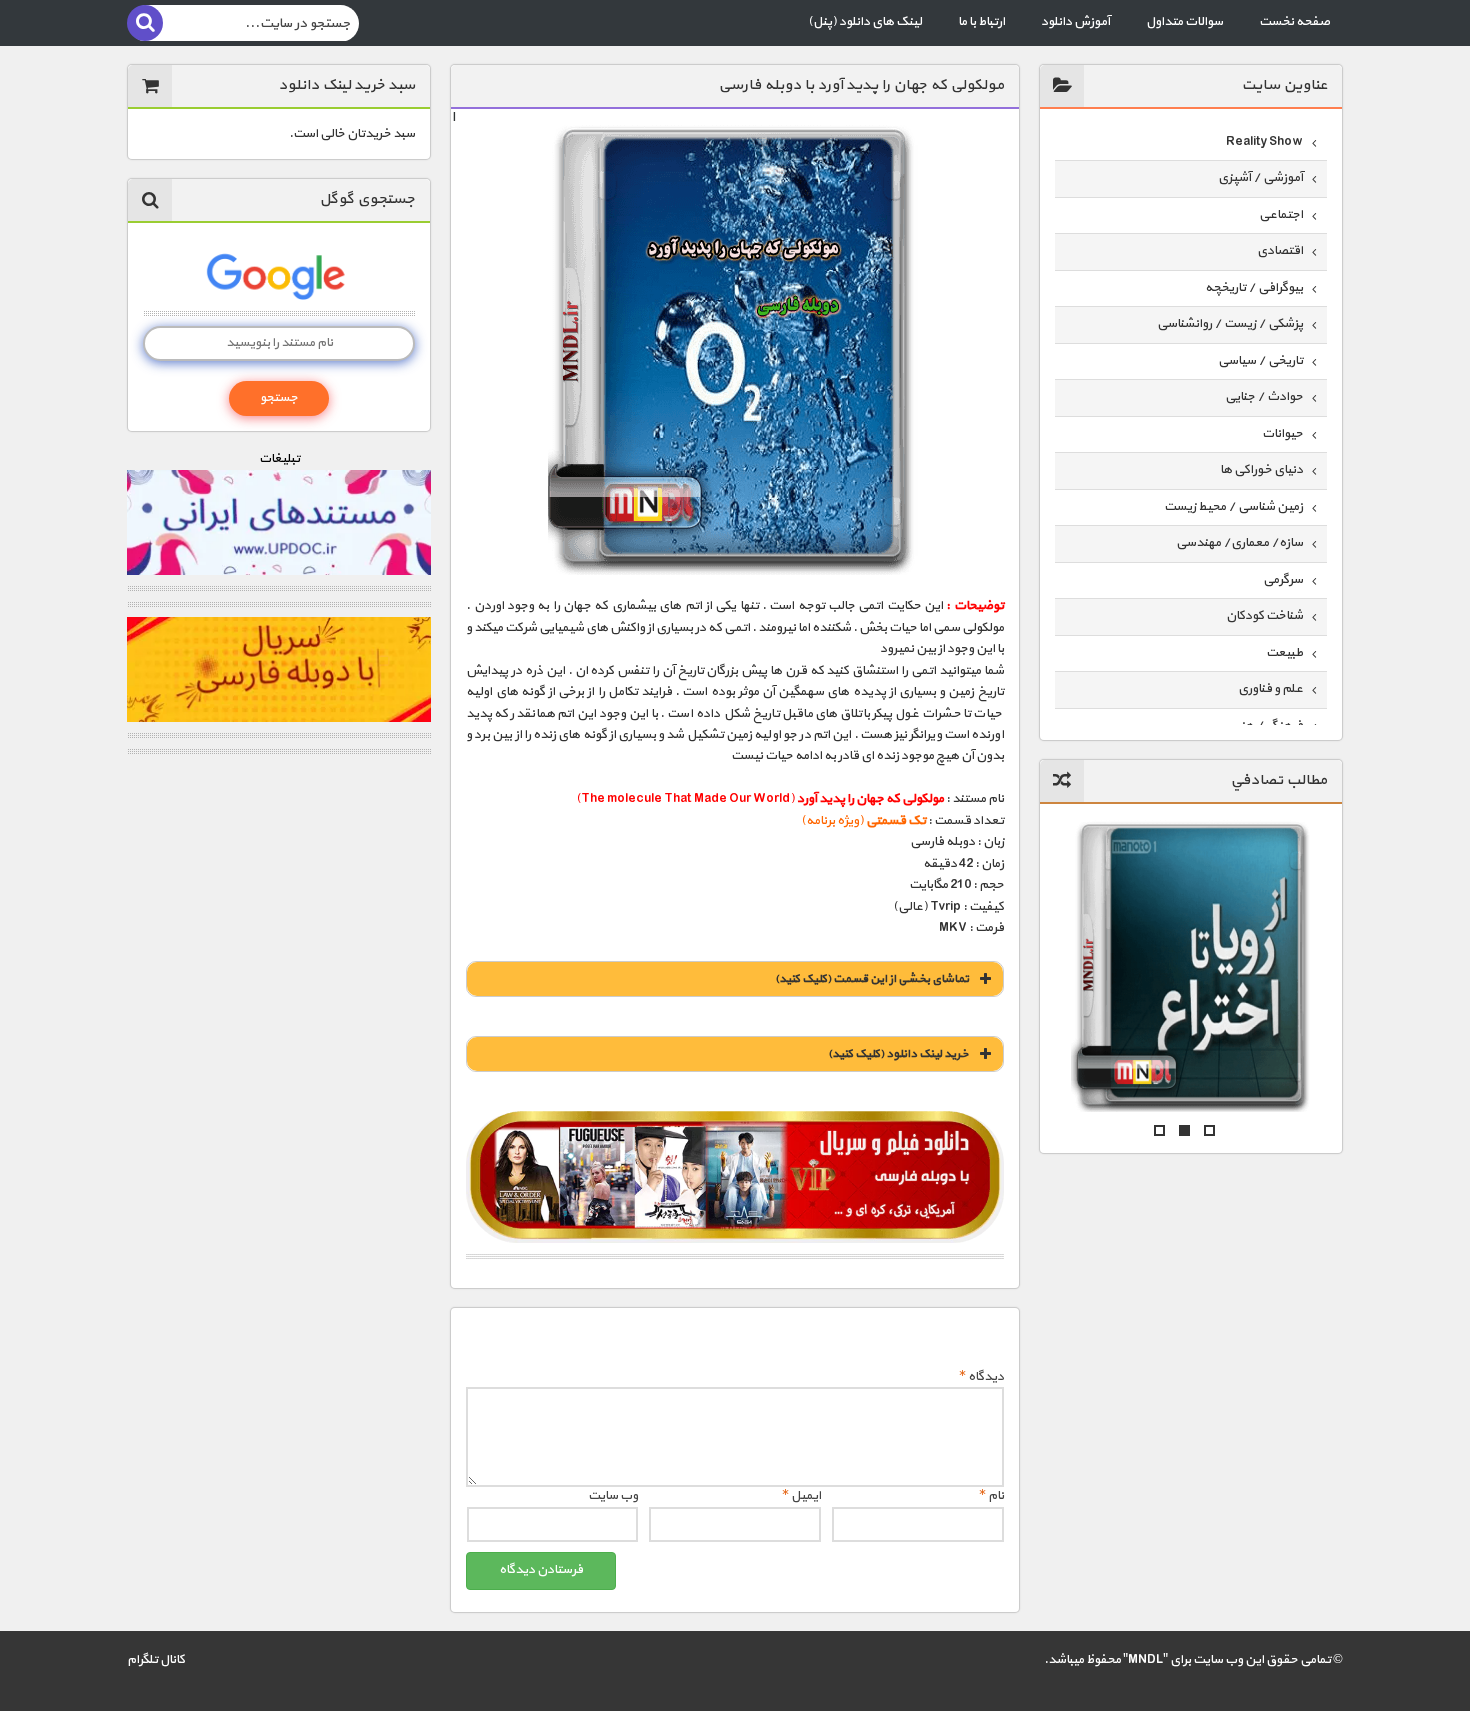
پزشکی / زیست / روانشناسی (1230, 324)
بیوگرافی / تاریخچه (1254, 288)
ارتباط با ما (981, 22)
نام (991, 1496)
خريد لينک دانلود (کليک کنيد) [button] (898, 1054)
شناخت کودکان (1264, 616)
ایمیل (801, 1496)
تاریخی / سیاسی (1260, 361)
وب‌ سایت (613, 1496)
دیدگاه (981, 1377)
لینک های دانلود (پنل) (865, 22)
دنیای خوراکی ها (1261, 470)
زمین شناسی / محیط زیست (1233, 507)
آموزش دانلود (1075, 22)
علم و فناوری (1270, 689)
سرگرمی (1283, 580)
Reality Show (1264, 142)
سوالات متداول (1184, 22)
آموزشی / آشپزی (1260, 178)
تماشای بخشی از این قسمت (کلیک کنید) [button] (872, 979)
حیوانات (1282, 434)
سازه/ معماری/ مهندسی (1239, 543)
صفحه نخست (1294, 22)
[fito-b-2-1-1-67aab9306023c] (734, 1177)
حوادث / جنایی (1264, 397)
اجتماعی (1281, 215)
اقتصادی (1280, 251)
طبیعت (1284, 653)
